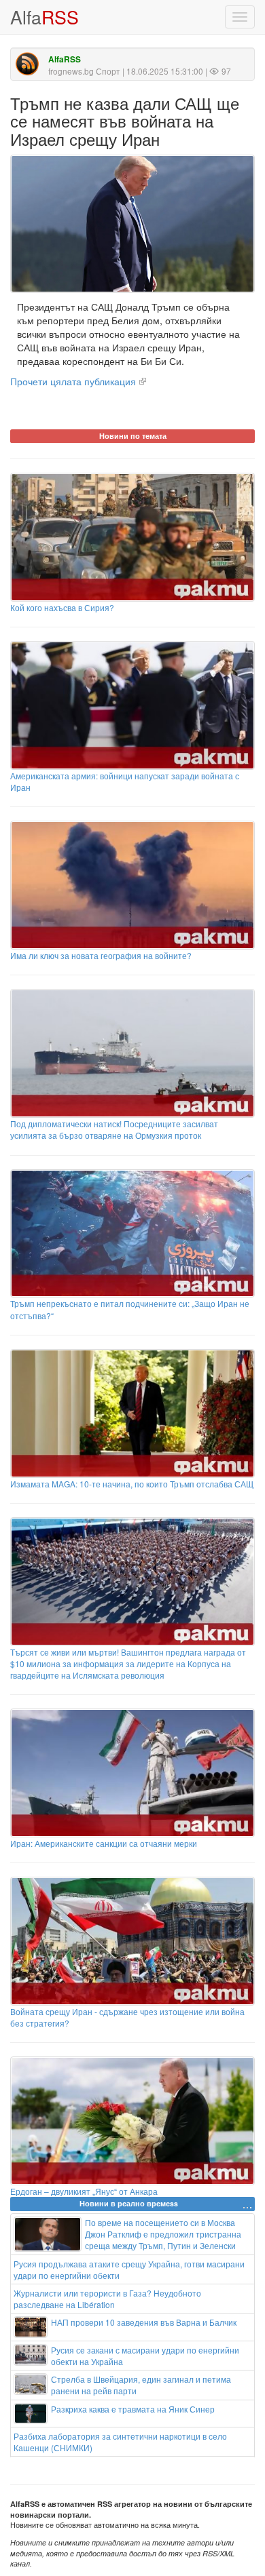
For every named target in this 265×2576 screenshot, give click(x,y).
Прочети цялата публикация (73, 381)
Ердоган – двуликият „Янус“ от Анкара (84, 2191)
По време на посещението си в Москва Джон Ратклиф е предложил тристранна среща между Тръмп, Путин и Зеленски (163, 2234)
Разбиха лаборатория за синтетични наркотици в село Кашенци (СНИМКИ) (120, 2442)
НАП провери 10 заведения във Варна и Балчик (144, 2322)
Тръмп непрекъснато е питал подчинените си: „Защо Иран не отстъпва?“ (130, 1309)
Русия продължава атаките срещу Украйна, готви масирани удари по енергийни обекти (129, 2269)
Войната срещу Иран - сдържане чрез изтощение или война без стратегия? (127, 2017)
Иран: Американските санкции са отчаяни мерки (104, 1843)
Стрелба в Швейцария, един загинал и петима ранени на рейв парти (141, 2385)
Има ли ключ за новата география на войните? (101, 955)
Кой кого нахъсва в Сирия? (62, 607)
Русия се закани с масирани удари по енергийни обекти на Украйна (145, 2356)
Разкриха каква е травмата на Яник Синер (133, 2409)
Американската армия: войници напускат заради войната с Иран (125, 781)
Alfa (45, 17)
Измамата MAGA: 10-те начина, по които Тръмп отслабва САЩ (132, 1484)
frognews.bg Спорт (84, 71)
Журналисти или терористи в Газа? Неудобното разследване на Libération (107, 2299)
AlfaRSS (65, 59)
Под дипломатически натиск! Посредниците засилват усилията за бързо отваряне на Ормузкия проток (114, 1129)
